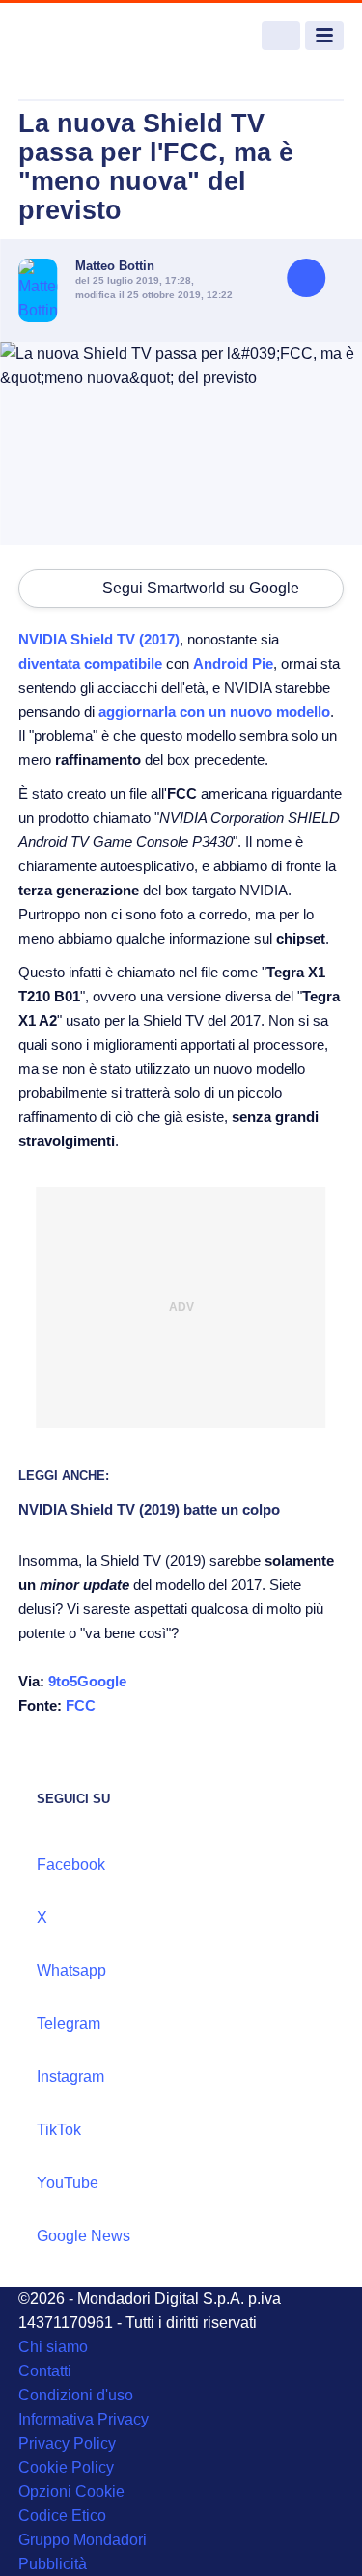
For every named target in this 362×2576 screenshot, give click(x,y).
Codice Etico (62, 2516)
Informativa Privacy (84, 2419)
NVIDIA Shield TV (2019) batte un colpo (149, 1509)
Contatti (45, 2371)
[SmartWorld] (91, 36)
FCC (81, 1705)
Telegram (69, 2024)
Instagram (70, 2077)
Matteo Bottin (115, 266)
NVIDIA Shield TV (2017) (99, 639)
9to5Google (87, 1681)
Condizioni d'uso (76, 2395)
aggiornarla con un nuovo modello (214, 712)
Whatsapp (71, 1971)
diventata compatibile (90, 663)
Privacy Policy (67, 2443)
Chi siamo (53, 2347)
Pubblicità (53, 2564)
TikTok (59, 2130)
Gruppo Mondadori (83, 2540)
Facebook (71, 1864)
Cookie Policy (66, 2467)
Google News (84, 2236)
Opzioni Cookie (71, 2492)
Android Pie (233, 663)
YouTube (68, 2183)
